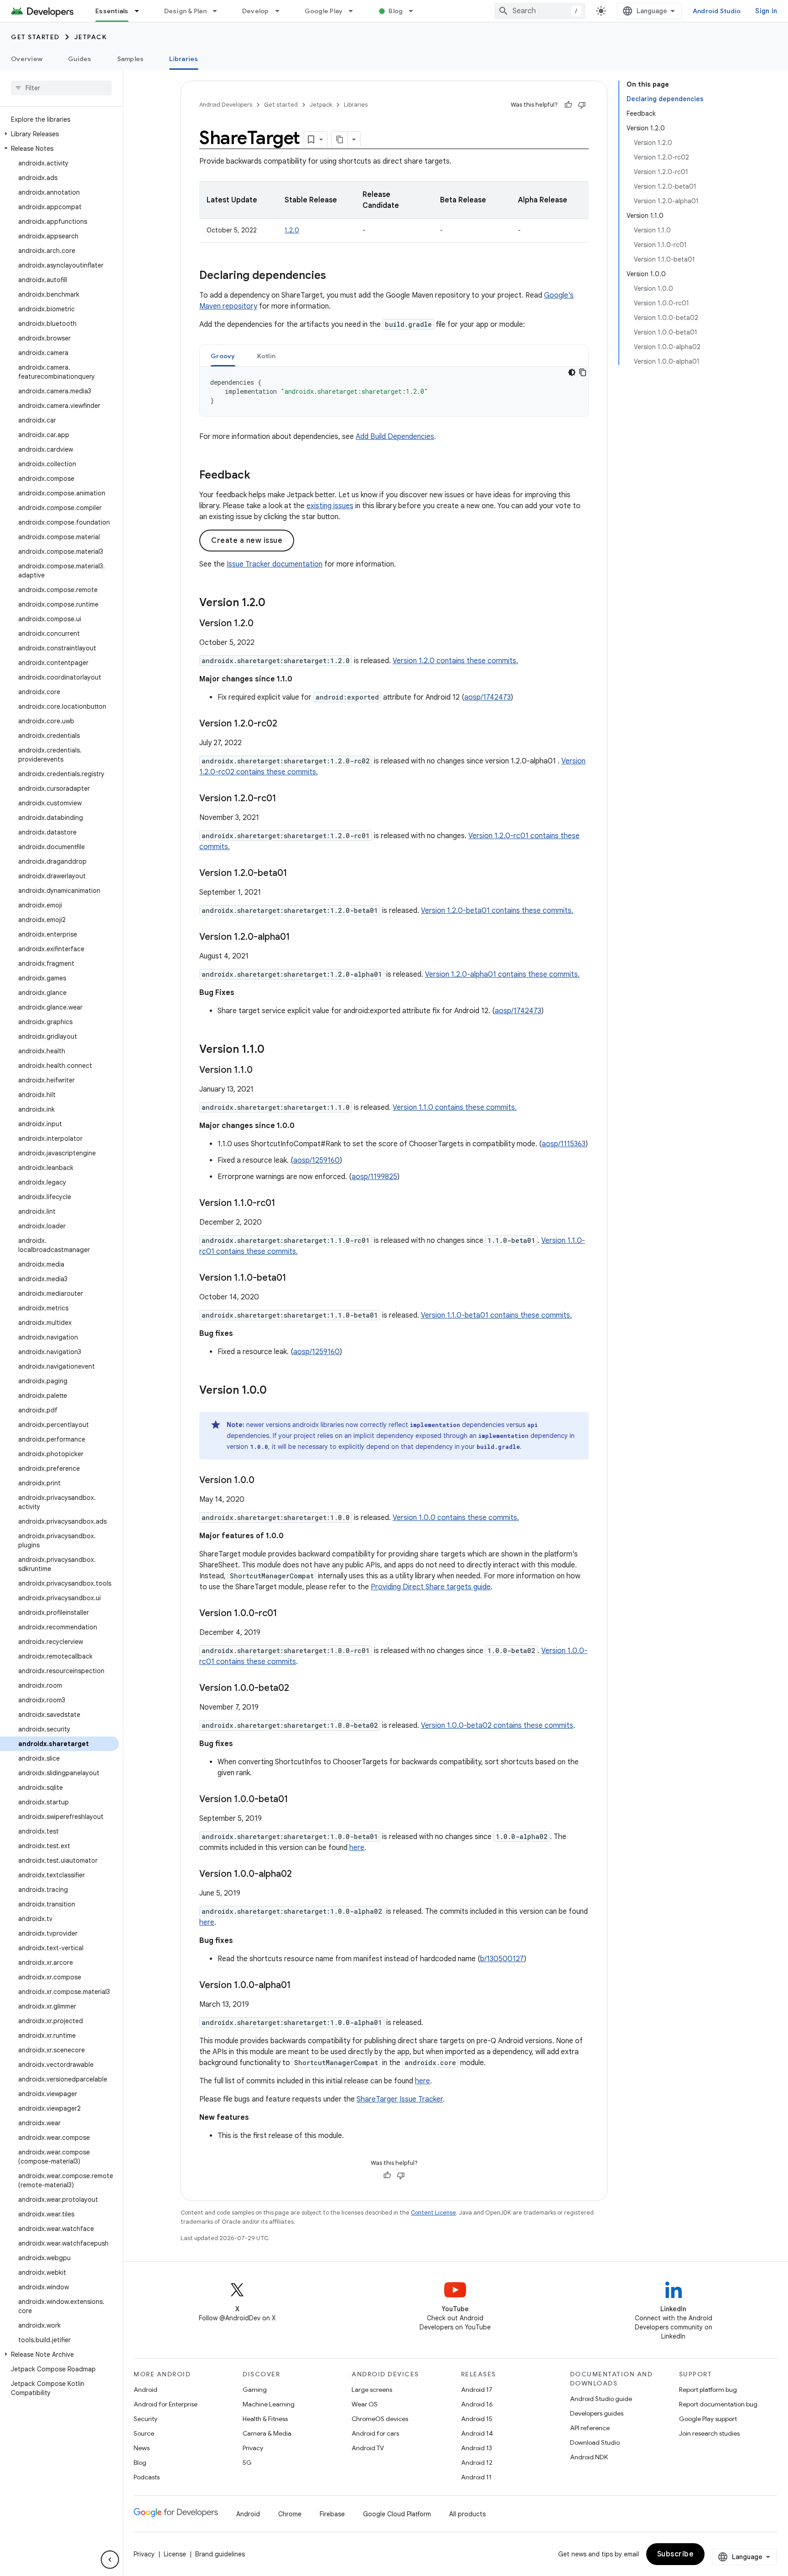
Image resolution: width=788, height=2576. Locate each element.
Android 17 (477, 2390)
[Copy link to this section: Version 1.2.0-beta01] (296, 874)
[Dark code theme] (572, 372)
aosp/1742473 (487, 697)
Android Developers (226, 105)
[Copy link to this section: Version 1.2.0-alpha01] (299, 938)
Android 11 (476, 2477)
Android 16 (477, 2404)
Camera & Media (267, 2433)
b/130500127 (502, 1959)
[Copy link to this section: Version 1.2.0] (275, 603)
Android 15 (477, 2419)
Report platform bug (708, 2390)
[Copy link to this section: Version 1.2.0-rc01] (285, 799)
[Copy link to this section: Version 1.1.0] (274, 1050)
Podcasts (147, 2477)
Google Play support (708, 2419)
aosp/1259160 (316, 1160)
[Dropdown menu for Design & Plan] (219, 11)
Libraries (184, 59)
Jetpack (91, 37)
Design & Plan (185, 11)
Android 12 (477, 2463)
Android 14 (477, 2433)
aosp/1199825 (374, 1177)
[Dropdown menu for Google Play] (355, 11)
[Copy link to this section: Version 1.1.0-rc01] (285, 1204)
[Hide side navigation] (110, 2560)
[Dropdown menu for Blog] (415, 11)
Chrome (290, 2514)
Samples (131, 59)
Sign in (766, 11)
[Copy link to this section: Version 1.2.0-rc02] (286, 724)
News (142, 2448)
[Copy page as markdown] (340, 139)
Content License (433, 2213)
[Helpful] (568, 105)
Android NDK (589, 2457)
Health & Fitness (265, 2419)
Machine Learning (269, 2404)
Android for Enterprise (166, 2404)
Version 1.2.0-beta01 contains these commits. (497, 911)
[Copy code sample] (583, 372)
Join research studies (709, 2433)
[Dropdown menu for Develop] (281, 11)
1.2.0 (292, 230)
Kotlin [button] (267, 356)
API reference (590, 2428)
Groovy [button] (223, 356)
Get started (35, 37)
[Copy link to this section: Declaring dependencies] (335, 276)
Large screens (372, 2390)
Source (144, 2433)
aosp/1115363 (564, 1144)
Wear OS (365, 2404)
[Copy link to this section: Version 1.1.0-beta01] (295, 1278)
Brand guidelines (220, 2554)
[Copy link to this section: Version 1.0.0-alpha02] (301, 1875)
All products (467, 2514)
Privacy (253, 2448)
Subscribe (676, 2554)
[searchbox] (61, 88)
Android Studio (717, 11)
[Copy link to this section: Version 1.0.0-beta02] (298, 1689)
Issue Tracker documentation (275, 564)
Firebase (332, 2514)
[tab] (223, 356)
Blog (396, 11)
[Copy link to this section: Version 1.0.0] (276, 1391)
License (175, 2554)
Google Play (324, 11)
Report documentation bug (718, 2404)
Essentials (112, 11)
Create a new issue (247, 541)
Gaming (255, 2390)
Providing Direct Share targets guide (431, 1587)
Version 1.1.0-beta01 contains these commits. (496, 1315)
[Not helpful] (582, 105)
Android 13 (477, 2448)
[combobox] (540, 11)
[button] (60, 134)
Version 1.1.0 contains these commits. (455, 1108)
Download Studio (595, 2442)
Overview (27, 59)
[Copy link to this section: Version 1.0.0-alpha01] (300, 1986)
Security (145, 2419)
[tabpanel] (394, 392)
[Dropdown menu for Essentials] (141, 11)
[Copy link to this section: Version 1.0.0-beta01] (297, 1800)
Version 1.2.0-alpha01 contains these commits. (502, 974)
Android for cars (375, 2433)
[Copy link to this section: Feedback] (259, 476)
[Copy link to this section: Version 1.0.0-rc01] (286, 1614)
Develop (256, 11)
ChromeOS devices (380, 2419)
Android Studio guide (601, 2399)
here (357, 1848)
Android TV (368, 2448)
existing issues (330, 506)
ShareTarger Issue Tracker (400, 2099)
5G (247, 2463)
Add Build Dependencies (395, 437)
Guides (80, 59)
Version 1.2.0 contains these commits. (455, 661)
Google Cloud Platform (397, 2514)
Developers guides (597, 2413)
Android (145, 2390)
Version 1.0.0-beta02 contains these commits (497, 1726)
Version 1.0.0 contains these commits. (456, 1518)
